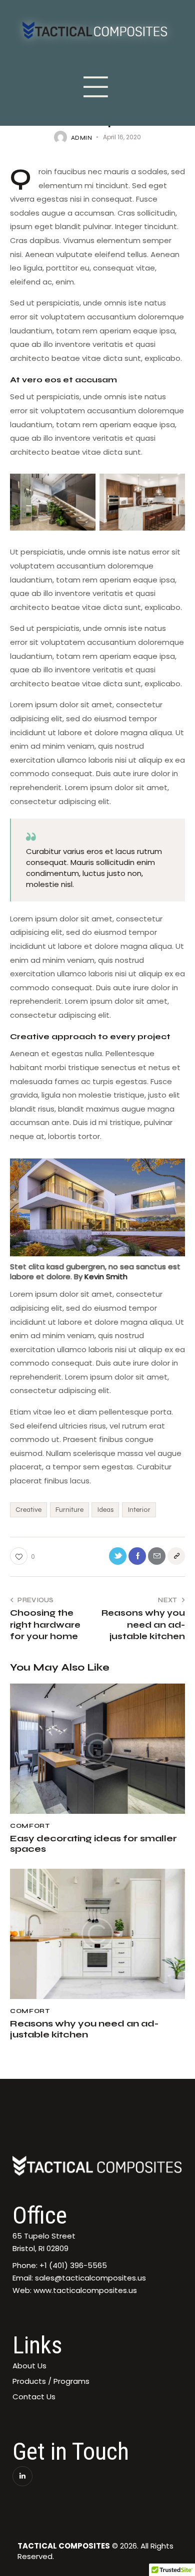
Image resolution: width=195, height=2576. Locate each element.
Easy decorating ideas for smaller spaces (93, 1844)
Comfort (30, 1826)
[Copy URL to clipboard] (176, 1556)
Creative (28, 1510)
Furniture (69, 1510)
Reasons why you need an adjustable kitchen (84, 2029)
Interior (139, 1510)
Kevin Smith (106, 1277)
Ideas (105, 1510)
